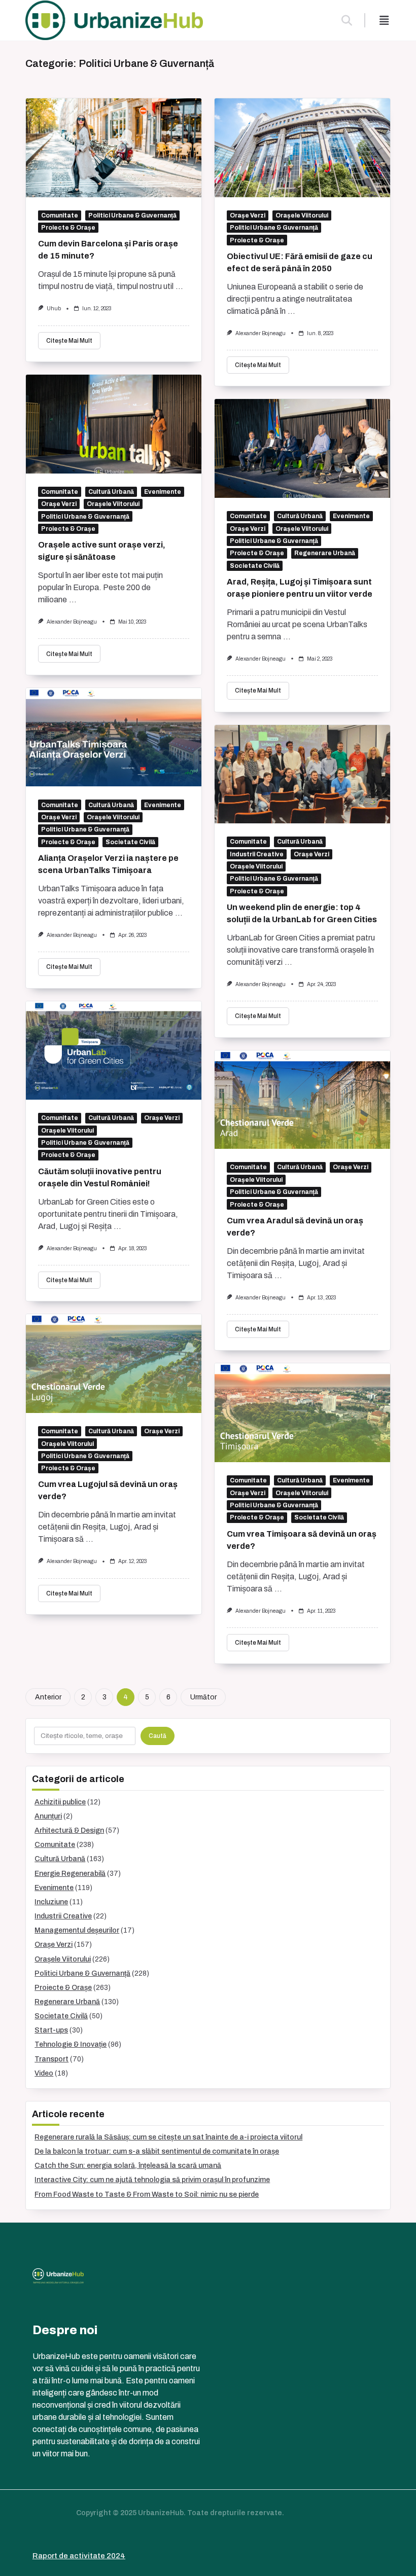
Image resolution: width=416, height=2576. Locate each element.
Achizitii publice (60, 1802)
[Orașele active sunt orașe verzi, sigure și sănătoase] (114, 424)
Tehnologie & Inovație (71, 2044)
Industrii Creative (257, 854)
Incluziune (51, 1902)
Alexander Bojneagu (261, 333)
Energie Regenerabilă (70, 1874)
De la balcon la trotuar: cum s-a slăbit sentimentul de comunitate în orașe (157, 2151)
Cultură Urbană (111, 492)
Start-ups (51, 2030)
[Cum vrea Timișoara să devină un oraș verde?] (302, 1413)
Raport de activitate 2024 (79, 2556)
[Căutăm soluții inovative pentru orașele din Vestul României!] (114, 1051)
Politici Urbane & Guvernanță (132, 215)
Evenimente (163, 492)
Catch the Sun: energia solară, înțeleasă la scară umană (128, 2166)
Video (44, 2073)
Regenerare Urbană (325, 553)
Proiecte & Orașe (68, 228)
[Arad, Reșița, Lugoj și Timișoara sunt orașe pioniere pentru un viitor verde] (302, 448)
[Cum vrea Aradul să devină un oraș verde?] (302, 1100)
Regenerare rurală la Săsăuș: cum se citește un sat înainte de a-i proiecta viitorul (168, 2137)
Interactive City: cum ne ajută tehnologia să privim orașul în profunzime (152, 2180)
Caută (158, 1736)
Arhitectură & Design (69, 1830)
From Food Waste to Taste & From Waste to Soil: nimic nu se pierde (147, 2194)
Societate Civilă (255, 566)
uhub (54, 309)
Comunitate (60, 215)
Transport (51, 2059)
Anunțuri (48, 1816)
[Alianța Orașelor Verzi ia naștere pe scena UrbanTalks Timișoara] (114, 737)
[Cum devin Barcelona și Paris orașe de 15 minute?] (114, 148)
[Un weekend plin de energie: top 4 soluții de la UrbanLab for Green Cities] (302, 774)
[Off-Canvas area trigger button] (384, 20)
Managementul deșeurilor (77, 1930)
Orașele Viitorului (302, 215)
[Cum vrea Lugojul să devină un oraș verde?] (114, 1364)
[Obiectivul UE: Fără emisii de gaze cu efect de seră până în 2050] (302, 148)
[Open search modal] (347, 20)
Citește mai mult (69, 341)
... (179, 286)
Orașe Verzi (248, 215)
